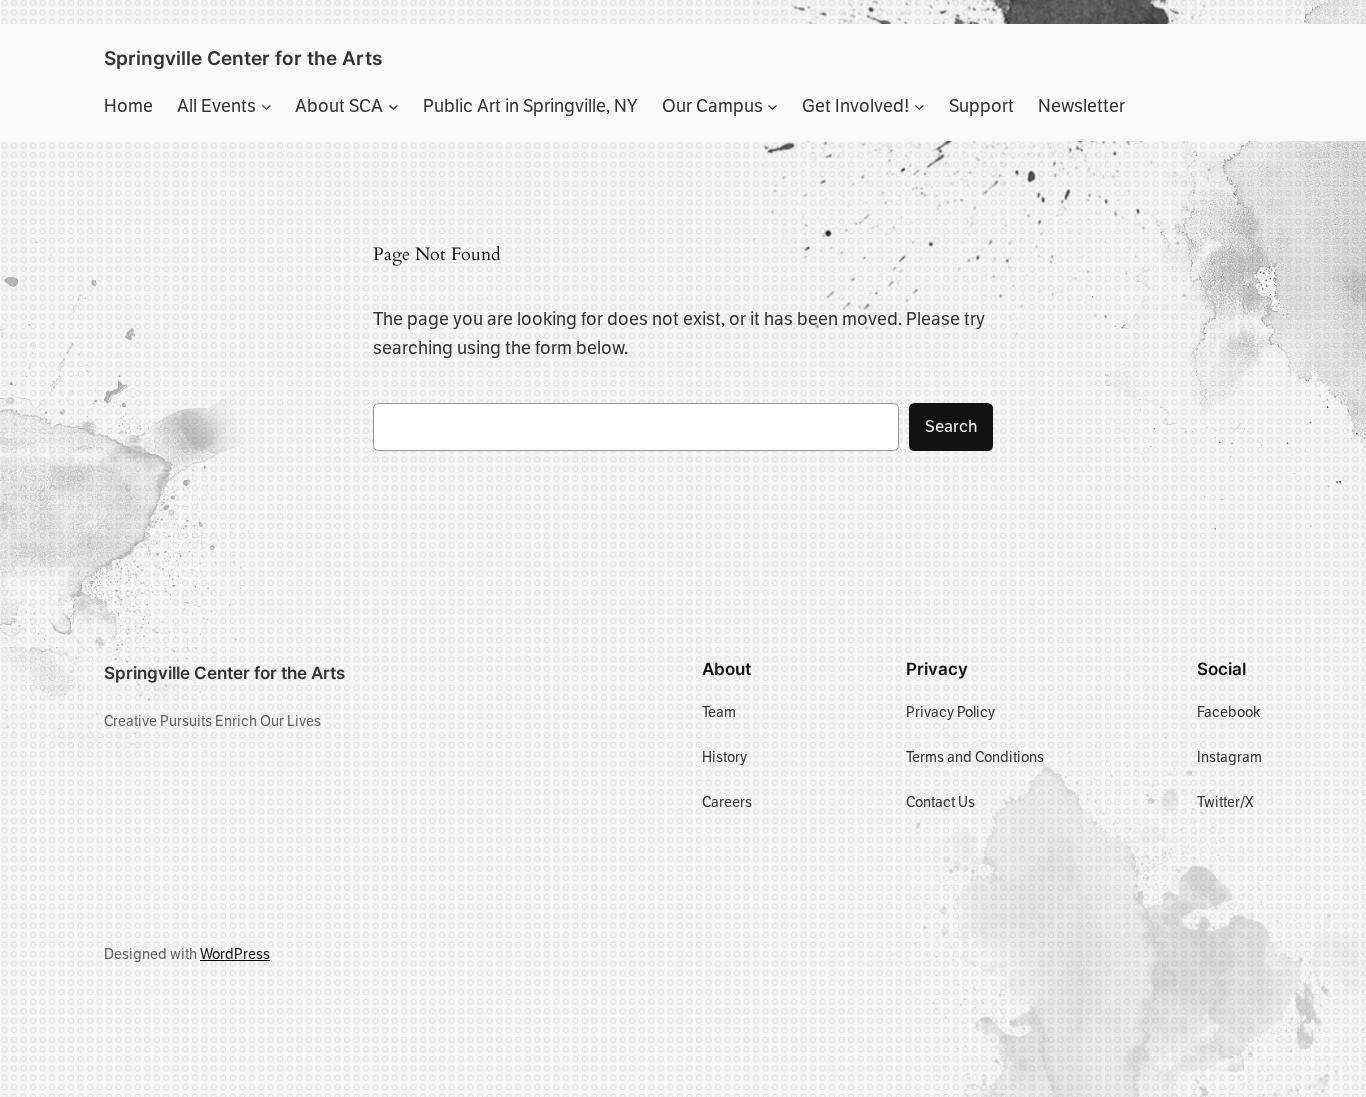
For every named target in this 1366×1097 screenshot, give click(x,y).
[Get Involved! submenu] (919, 106)
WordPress (235, 954)
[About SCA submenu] (393, 106)
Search (951, 426)
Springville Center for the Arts (243, 58)
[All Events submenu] (266, 106)
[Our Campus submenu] (772, 106)
